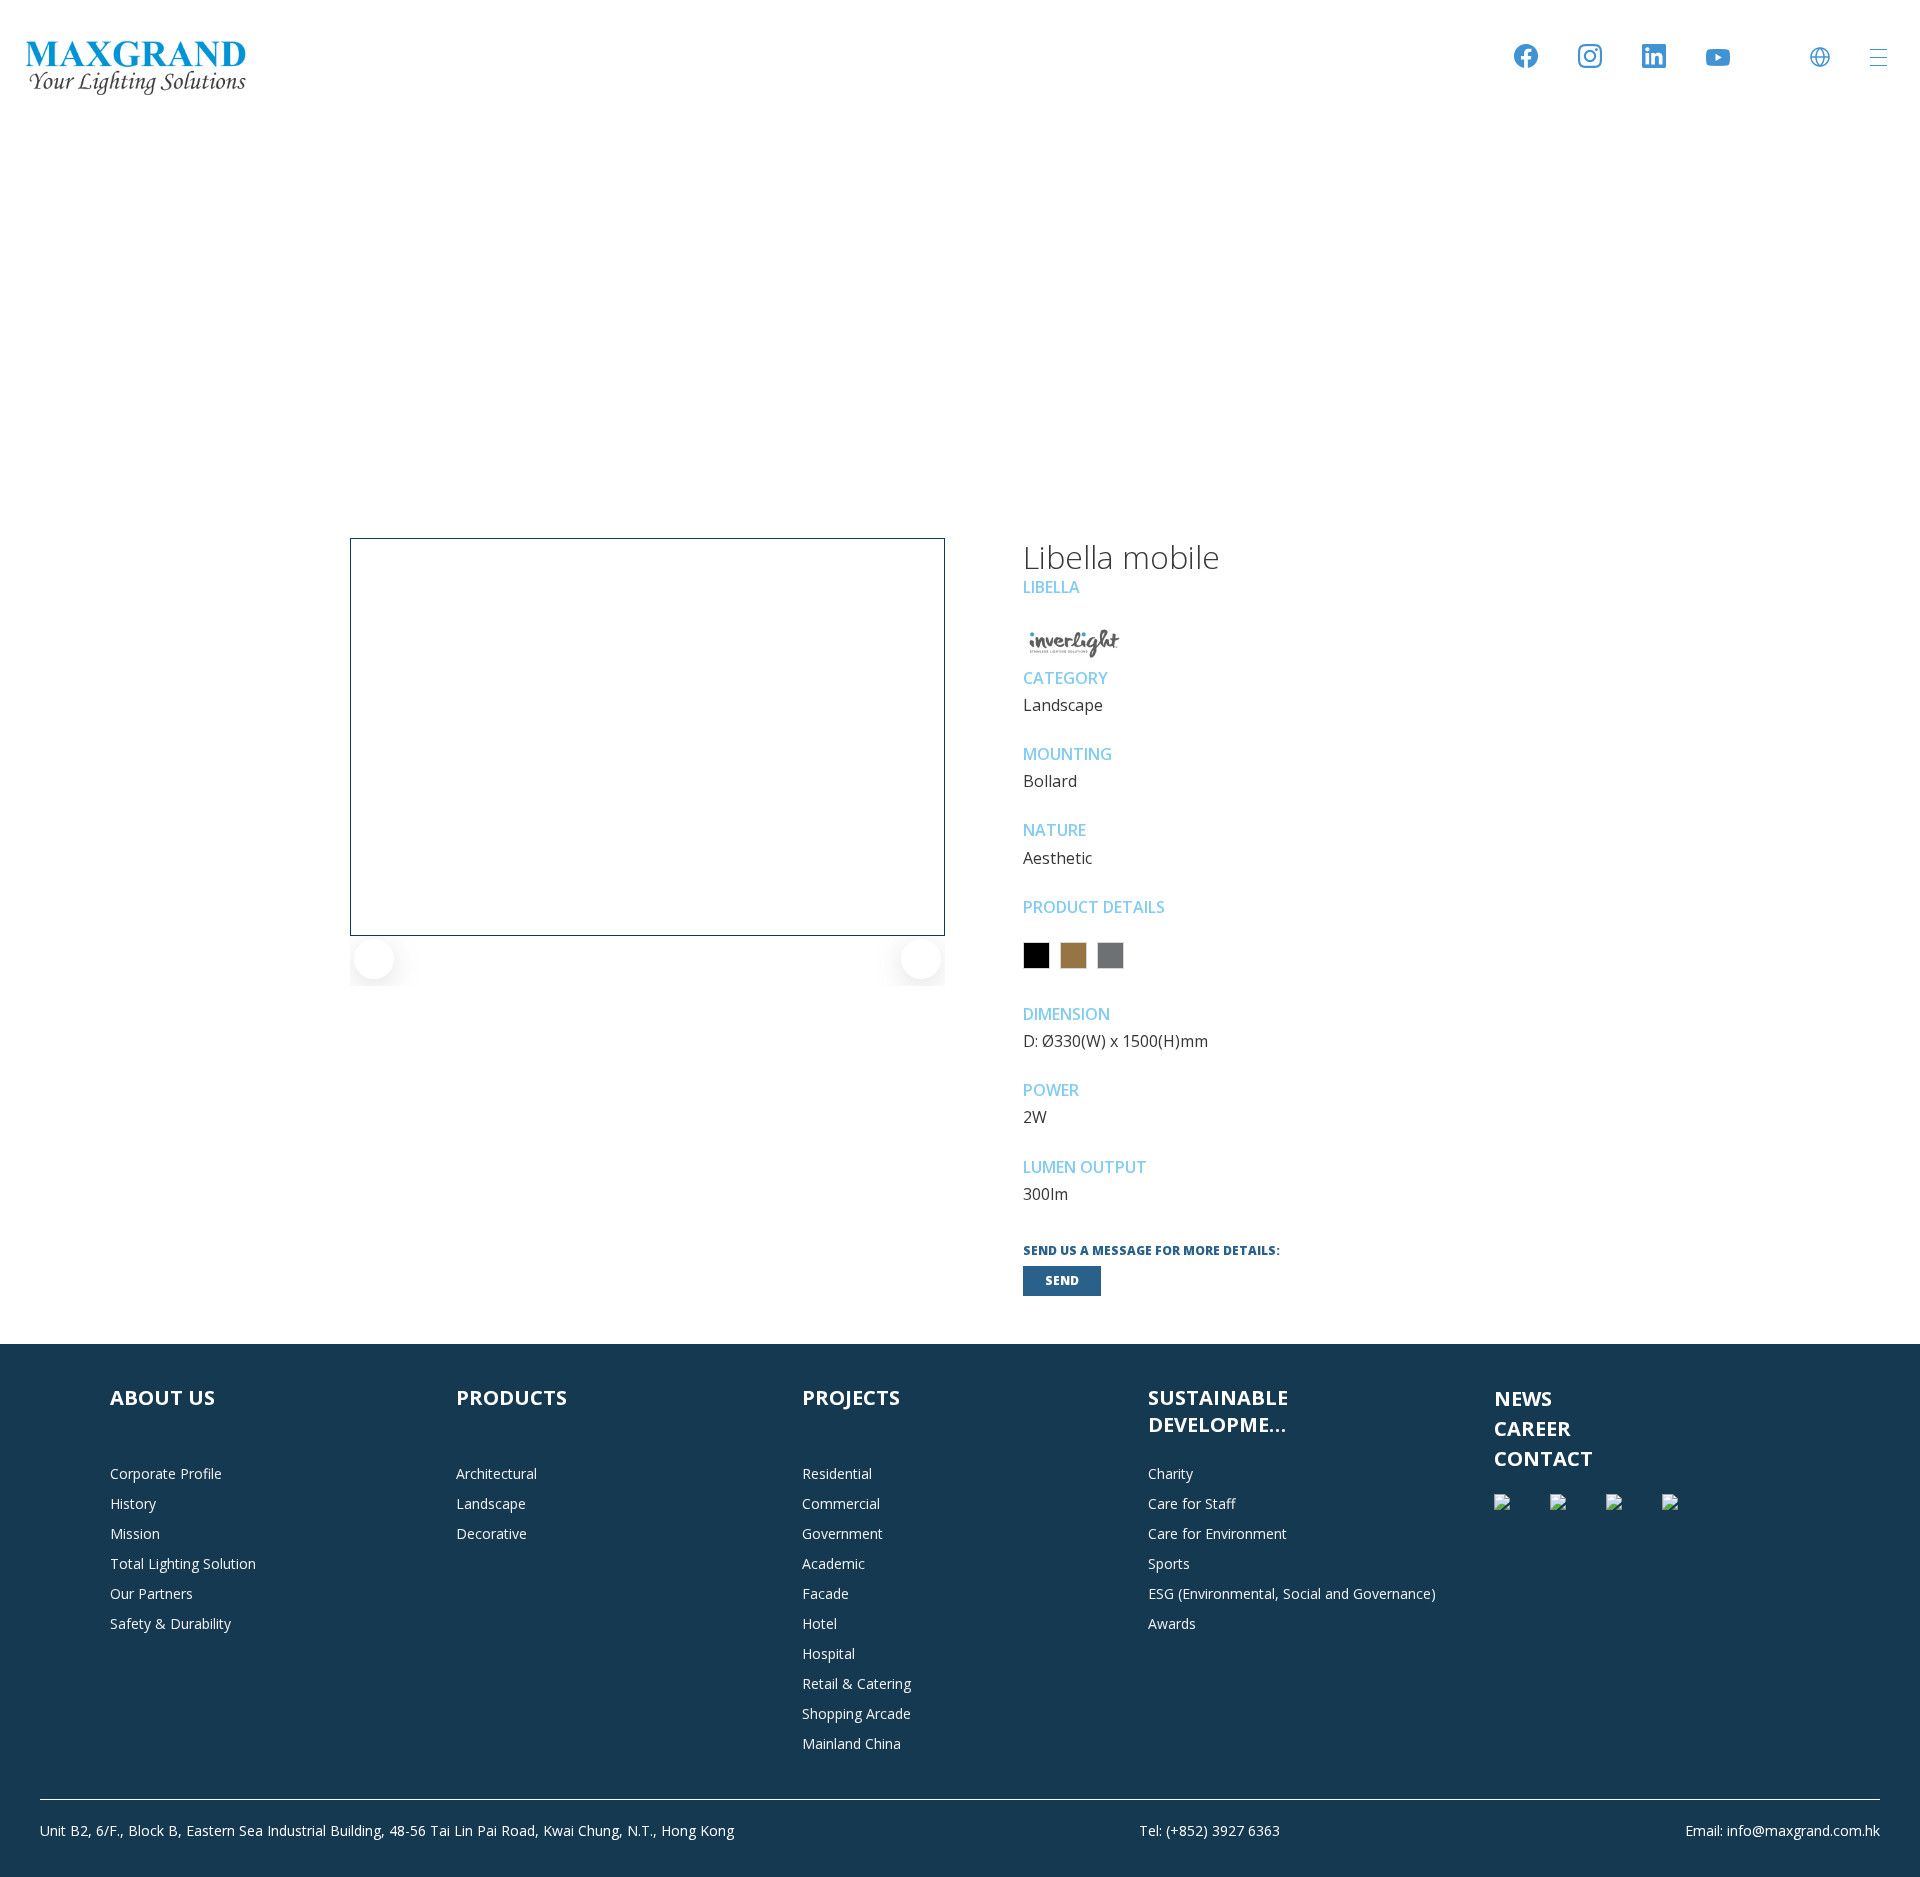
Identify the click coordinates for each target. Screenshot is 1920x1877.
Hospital (828, 1653)
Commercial (841, 1503)
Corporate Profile (166, 1473)
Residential (837, 1473)
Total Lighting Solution (183, 1563)
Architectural (496, 1473)
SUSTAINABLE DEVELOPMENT (1223, 1411)
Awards (1172, 1623)
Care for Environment (1217, 1533)
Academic (833, 1563)
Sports (1169, 1563)
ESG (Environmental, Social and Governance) (1292, 1593)
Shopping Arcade (856, 1713)
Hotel (819, 1623)
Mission (135, 1533)
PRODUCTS (511, 1397)
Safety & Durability (170, 1623)
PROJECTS (851, 1397)
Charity (1170, 1473)
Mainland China (851, 1743)
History (133, 1503)
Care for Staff (1191, 1503)
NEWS (1523, 1398)
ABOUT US (162, 1397)
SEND (1062, 1280)
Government (842, 1533)
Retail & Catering (856, 1683)
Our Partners (151, 1593)
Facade (825, 1593)
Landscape (491, 1503)
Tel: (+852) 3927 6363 (1209, 1830)
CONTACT (1543, 1458)
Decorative (491, 1533)
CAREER (1532, 1428)
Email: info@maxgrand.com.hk (1782, 1830)
